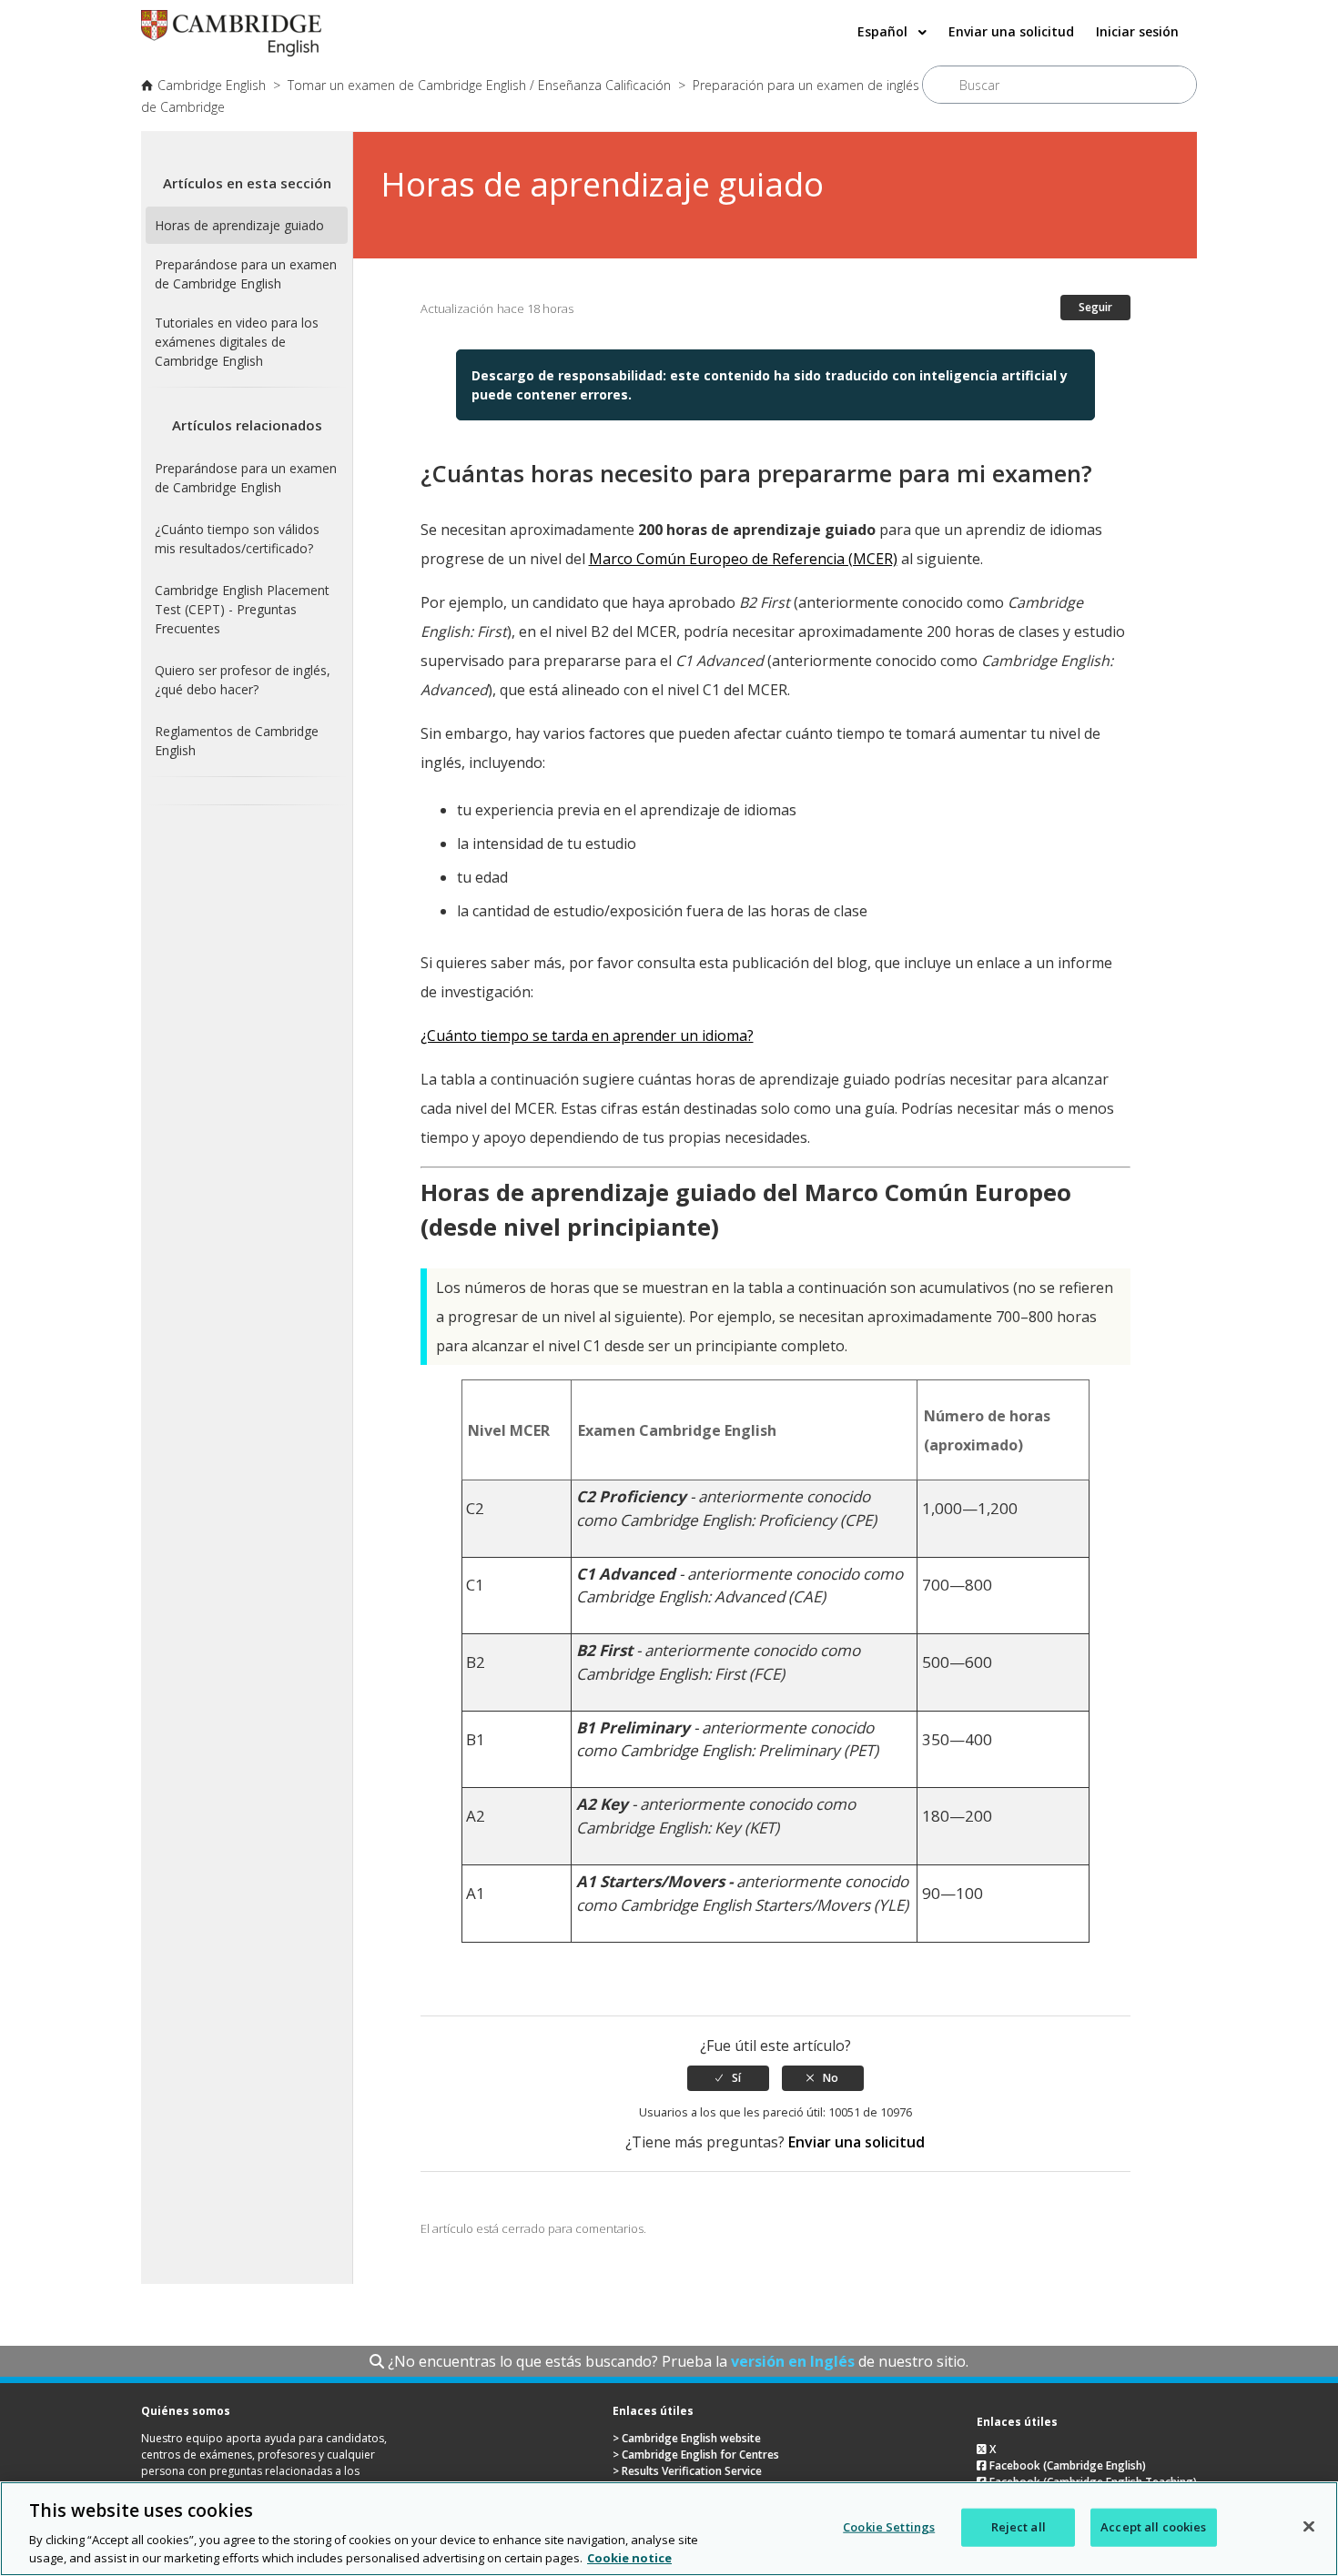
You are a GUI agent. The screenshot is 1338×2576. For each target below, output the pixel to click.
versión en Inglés (793, 2361)
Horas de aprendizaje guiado (239, 225)
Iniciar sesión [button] (1137, 31)
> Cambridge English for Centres (696, 2455)
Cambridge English (212, 85)
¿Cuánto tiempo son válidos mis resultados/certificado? (237, 539)
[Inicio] (231, 51)
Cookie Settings (889, 2527)
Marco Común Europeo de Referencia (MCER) (743, 559)
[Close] (1309, 2527)
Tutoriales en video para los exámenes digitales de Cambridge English (237, 342)
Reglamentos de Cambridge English (237, 741)
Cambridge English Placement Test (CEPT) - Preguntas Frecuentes (242, 609)
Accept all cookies (1153, 2527)
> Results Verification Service (687, 2471)
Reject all (1019, 2527)
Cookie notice (629, 2557)
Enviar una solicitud (1011, 31)
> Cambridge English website (687, 2438)
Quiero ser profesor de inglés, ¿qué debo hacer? (243, 680)
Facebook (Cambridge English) (1066, 2465)
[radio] (728, 2078)
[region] (669, 2529)
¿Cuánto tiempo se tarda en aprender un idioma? (587, 1035)
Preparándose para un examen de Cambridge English (246, 274)
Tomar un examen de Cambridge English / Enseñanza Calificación (479, 85)
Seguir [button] (1095, 307)
